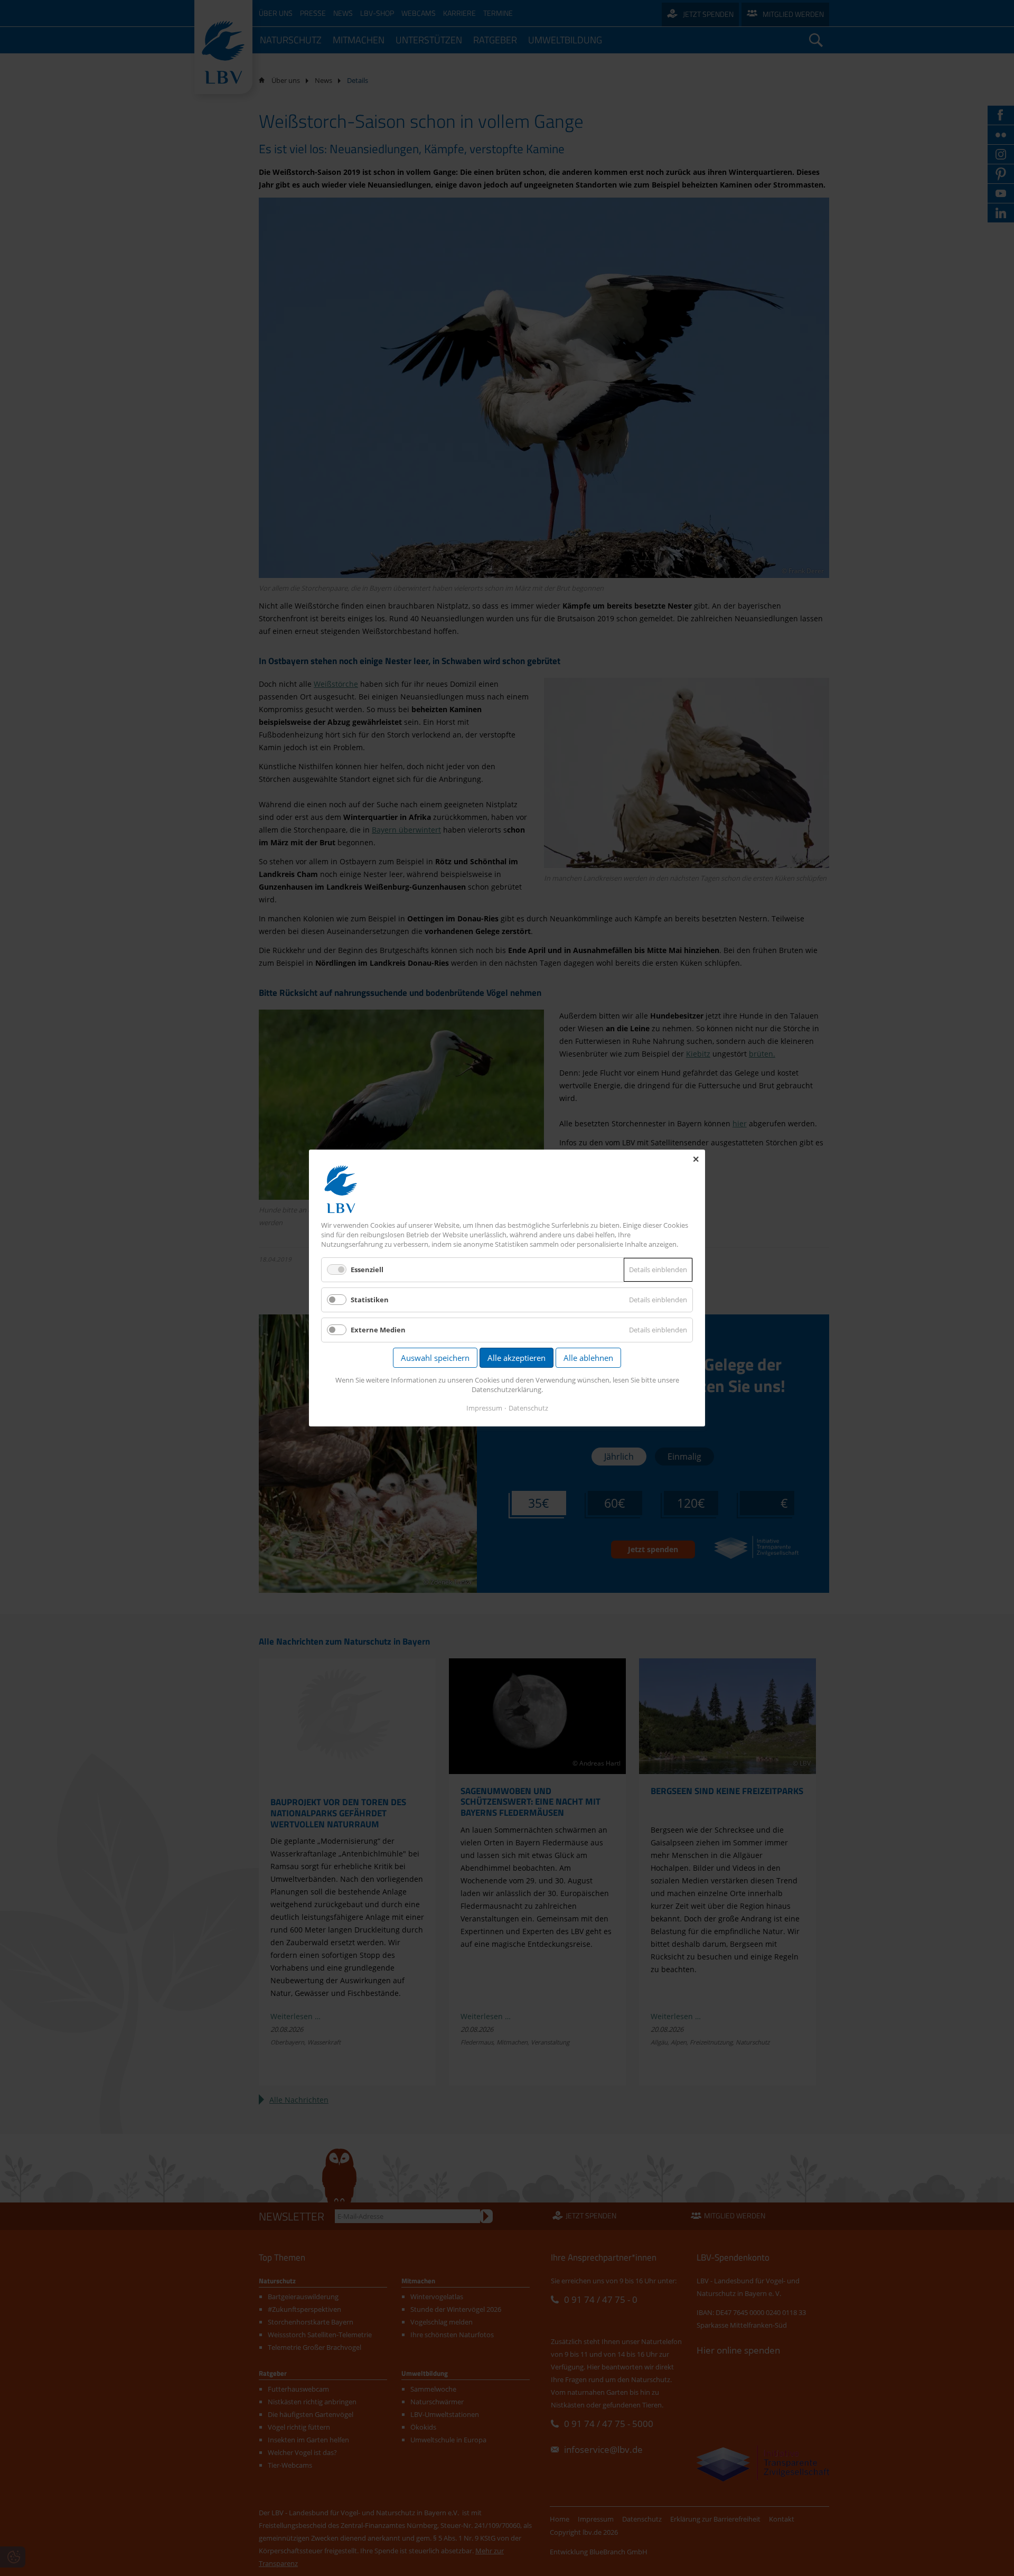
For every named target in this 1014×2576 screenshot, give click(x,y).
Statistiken (370, 1300)
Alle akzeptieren (517, 1358)
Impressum (484, 1408)
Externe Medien (378, 1330)
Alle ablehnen (588, 1358)
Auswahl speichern (435, 1358)
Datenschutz (528, 1408)
